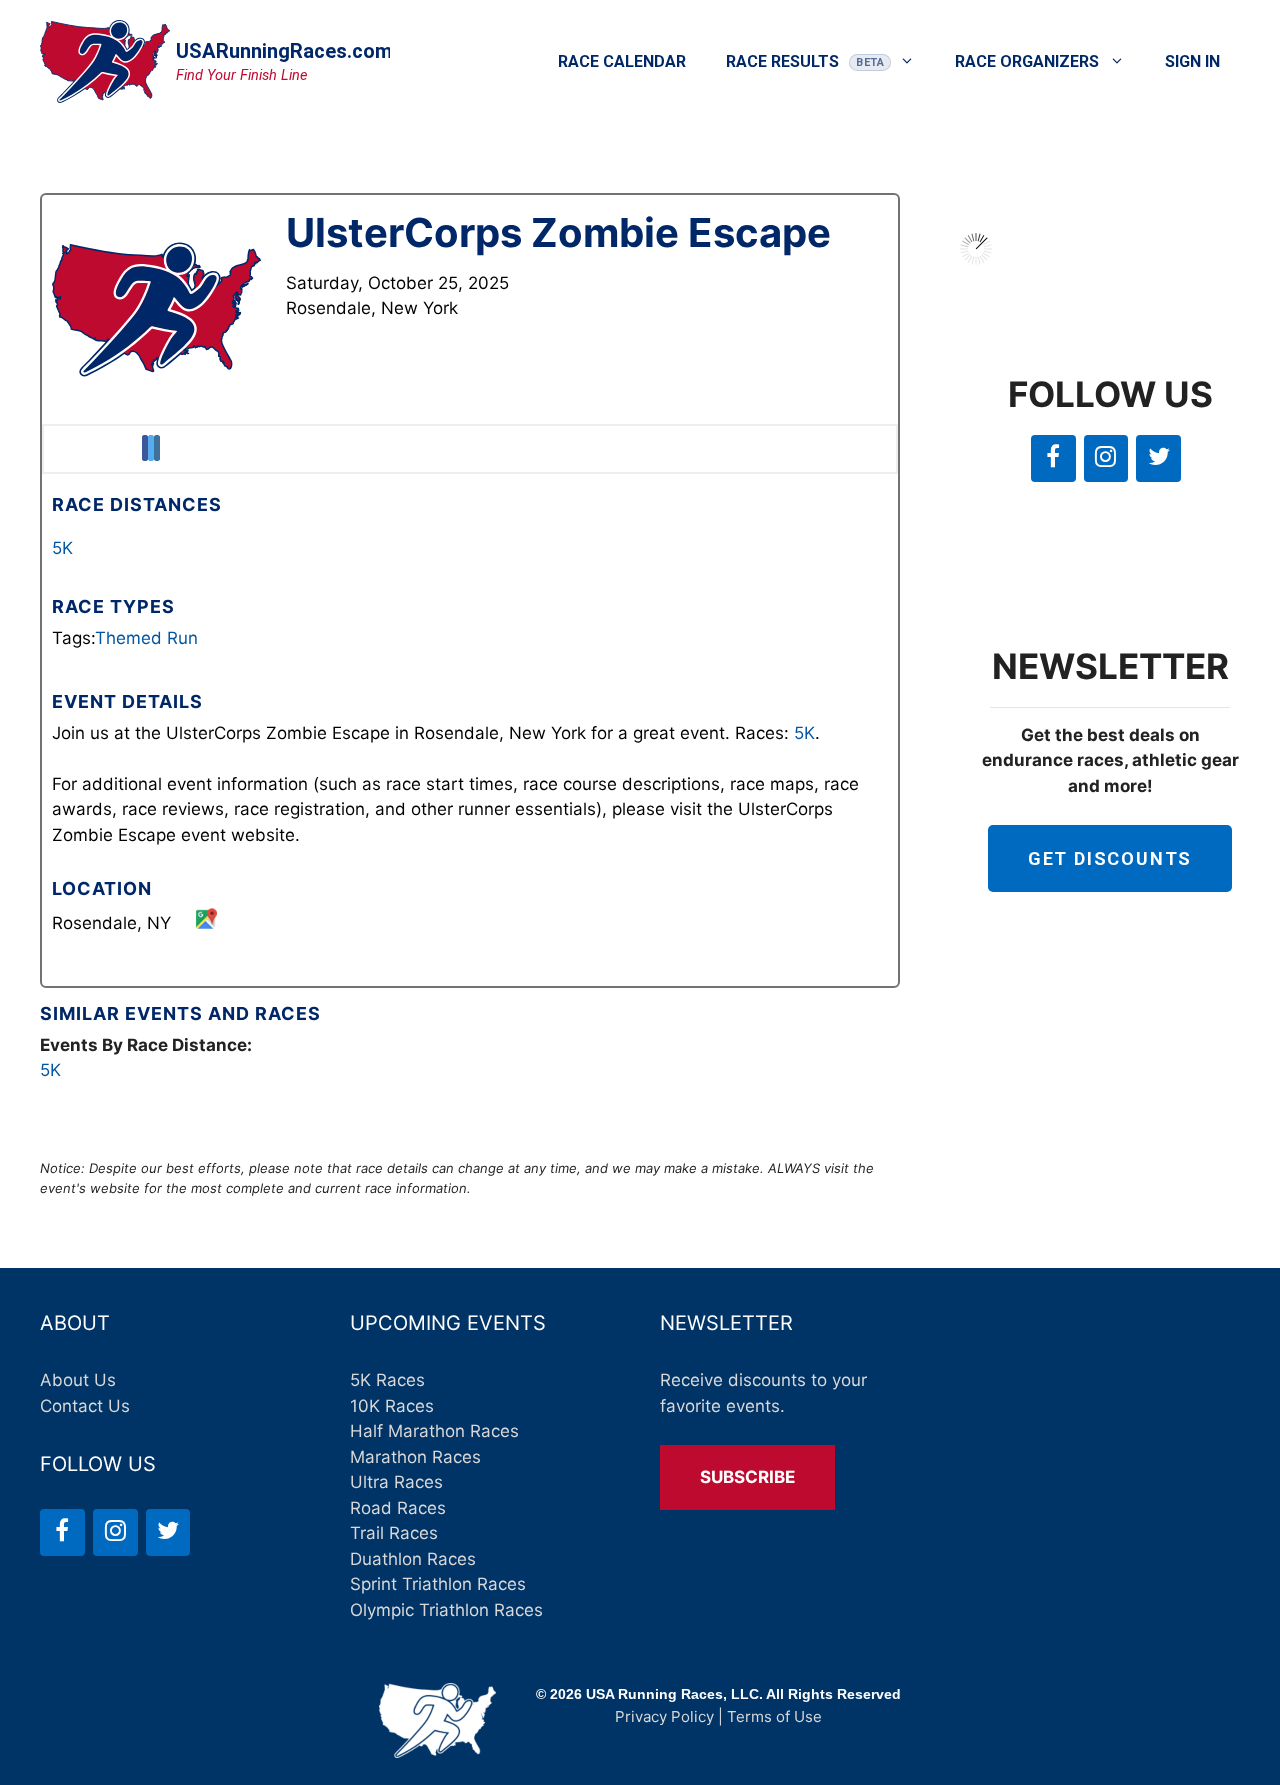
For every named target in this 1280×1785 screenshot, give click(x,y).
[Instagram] (1106, 458)
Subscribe (747, 1477)
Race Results (782, 61)
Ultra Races (396, 1482)
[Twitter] (1158, 458)
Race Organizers (1027, 61)
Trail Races (394, 1533)
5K (62, 548)
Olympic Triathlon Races (446, 1610)
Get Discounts (1110, 858)
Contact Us (85, 1406)
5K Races (387, 1380)
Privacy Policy (664, 1716)
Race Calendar (622, 61)
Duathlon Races (413, 1559)
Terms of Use (774, 1716)
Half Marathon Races (434, 1431)
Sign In (1192, 61)
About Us (78, 1380)
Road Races (398, 1508)
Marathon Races (415, 1457)
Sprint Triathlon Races (438, 1584)
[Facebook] (1053, 458)
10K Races (392, 1406)
